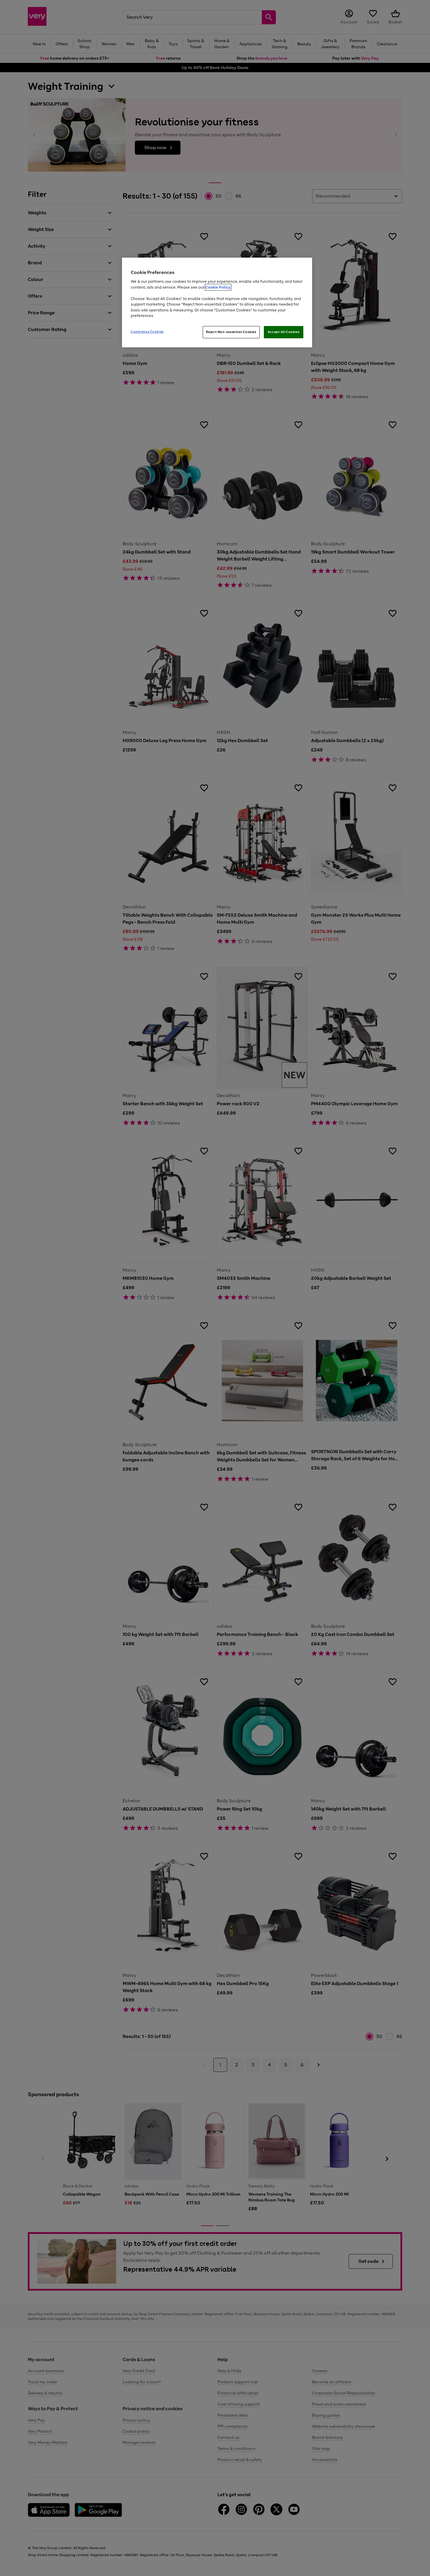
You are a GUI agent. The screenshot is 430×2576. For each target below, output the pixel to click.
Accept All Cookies (284, 332)
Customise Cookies (147, 332)
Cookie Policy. (218, 287)
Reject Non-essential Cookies (231, 332)
